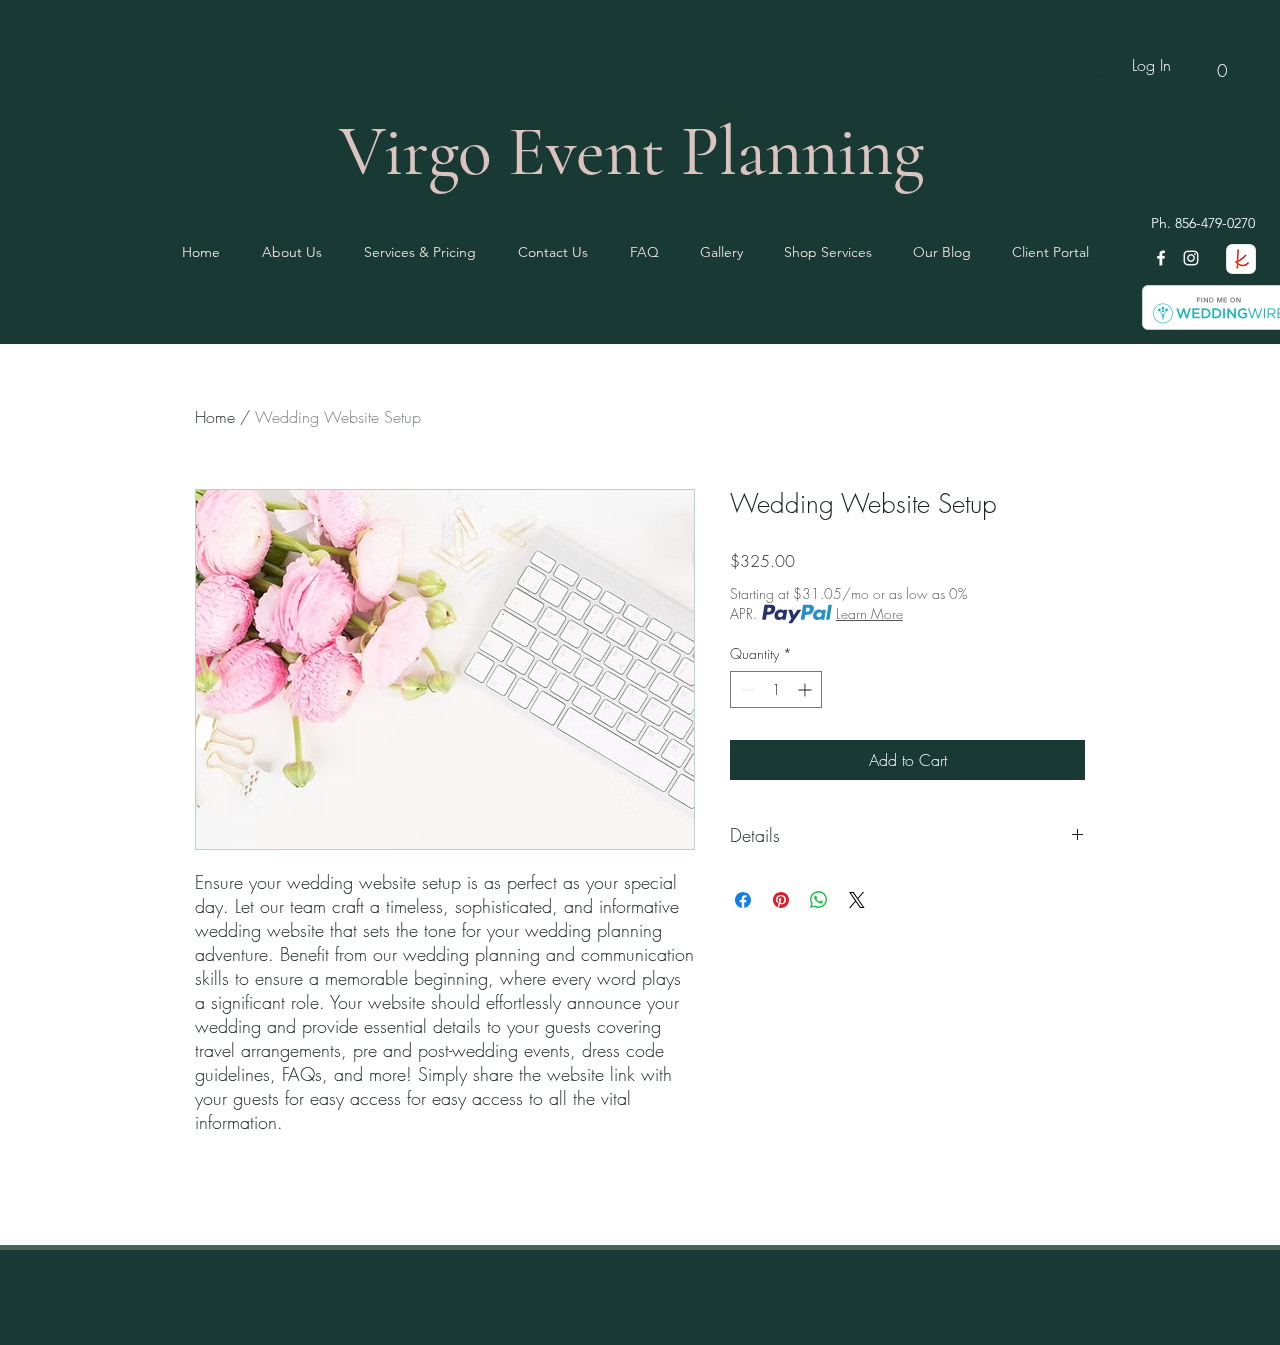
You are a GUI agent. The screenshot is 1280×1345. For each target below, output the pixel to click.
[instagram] (1191, 258)
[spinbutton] (776, 689)
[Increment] (806, 689)
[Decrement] (745, 689)
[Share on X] (857, 900)
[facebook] (1161, 258)
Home (215, 417)
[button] (1222, 64)
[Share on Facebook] (743, 900)
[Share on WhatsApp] (819, 900)
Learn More (869, 613)
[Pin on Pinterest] (781, 900)
